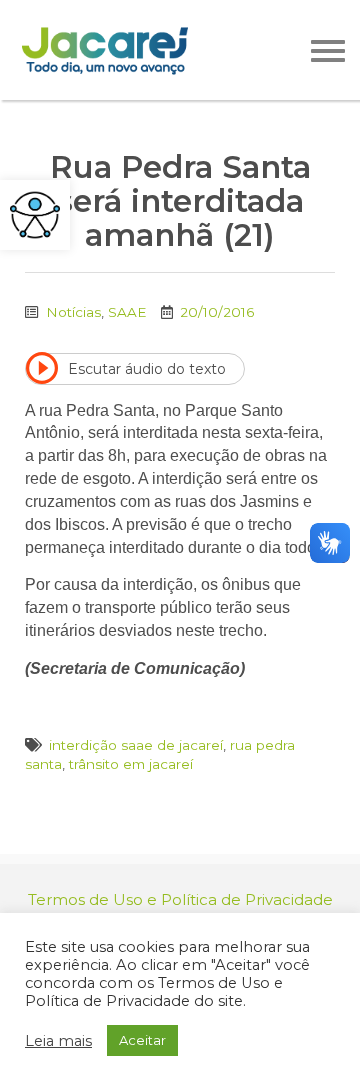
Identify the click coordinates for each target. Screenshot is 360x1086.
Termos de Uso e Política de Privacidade (180, 899)
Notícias (73, 312)
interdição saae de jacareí (136, 745)
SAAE (127, 312)
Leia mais (58, 1041)
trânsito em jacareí (131, 764)
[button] (35, 215)
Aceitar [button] (142, 1040)
